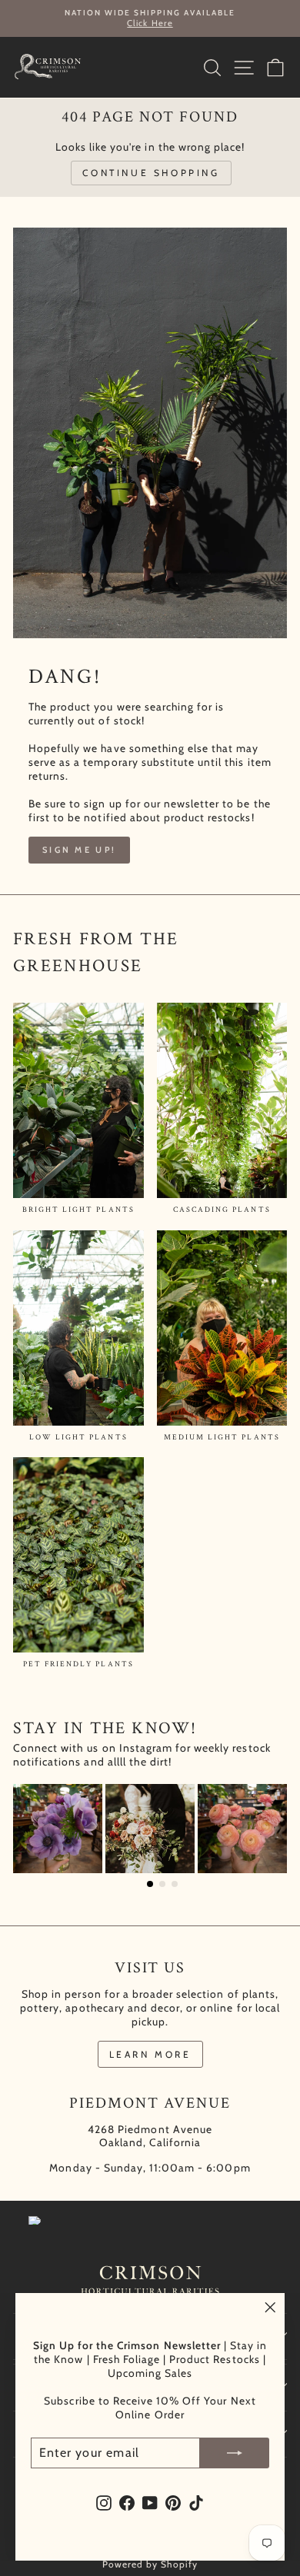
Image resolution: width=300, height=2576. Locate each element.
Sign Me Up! (79, 850)
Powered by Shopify (150, 2564)
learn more (150, 2054)
